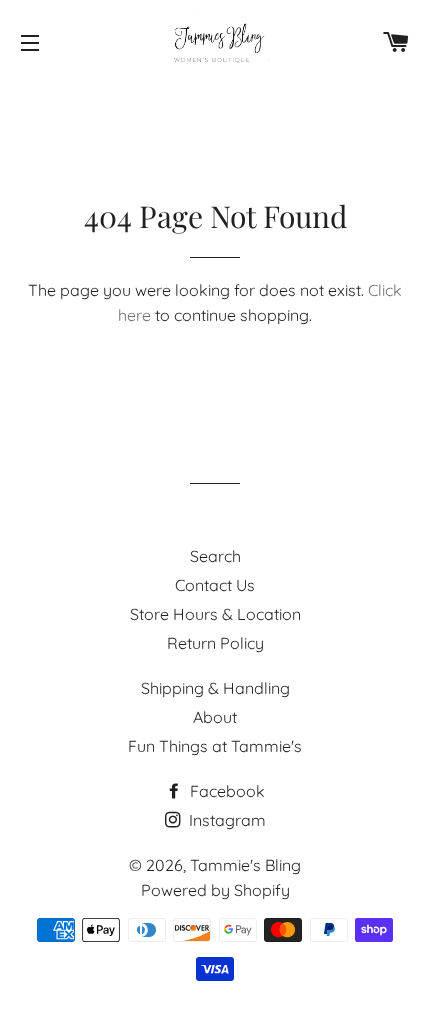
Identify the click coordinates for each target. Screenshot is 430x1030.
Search (215, 556)
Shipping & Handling (215, 688)
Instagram (225, 820)
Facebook (225, 791)
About (215, 717)
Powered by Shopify (215, 890)
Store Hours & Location (215, 614)
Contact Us (215, 585)
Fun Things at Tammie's (215, 746)
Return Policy (215, 643)
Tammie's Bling (245, 865)
